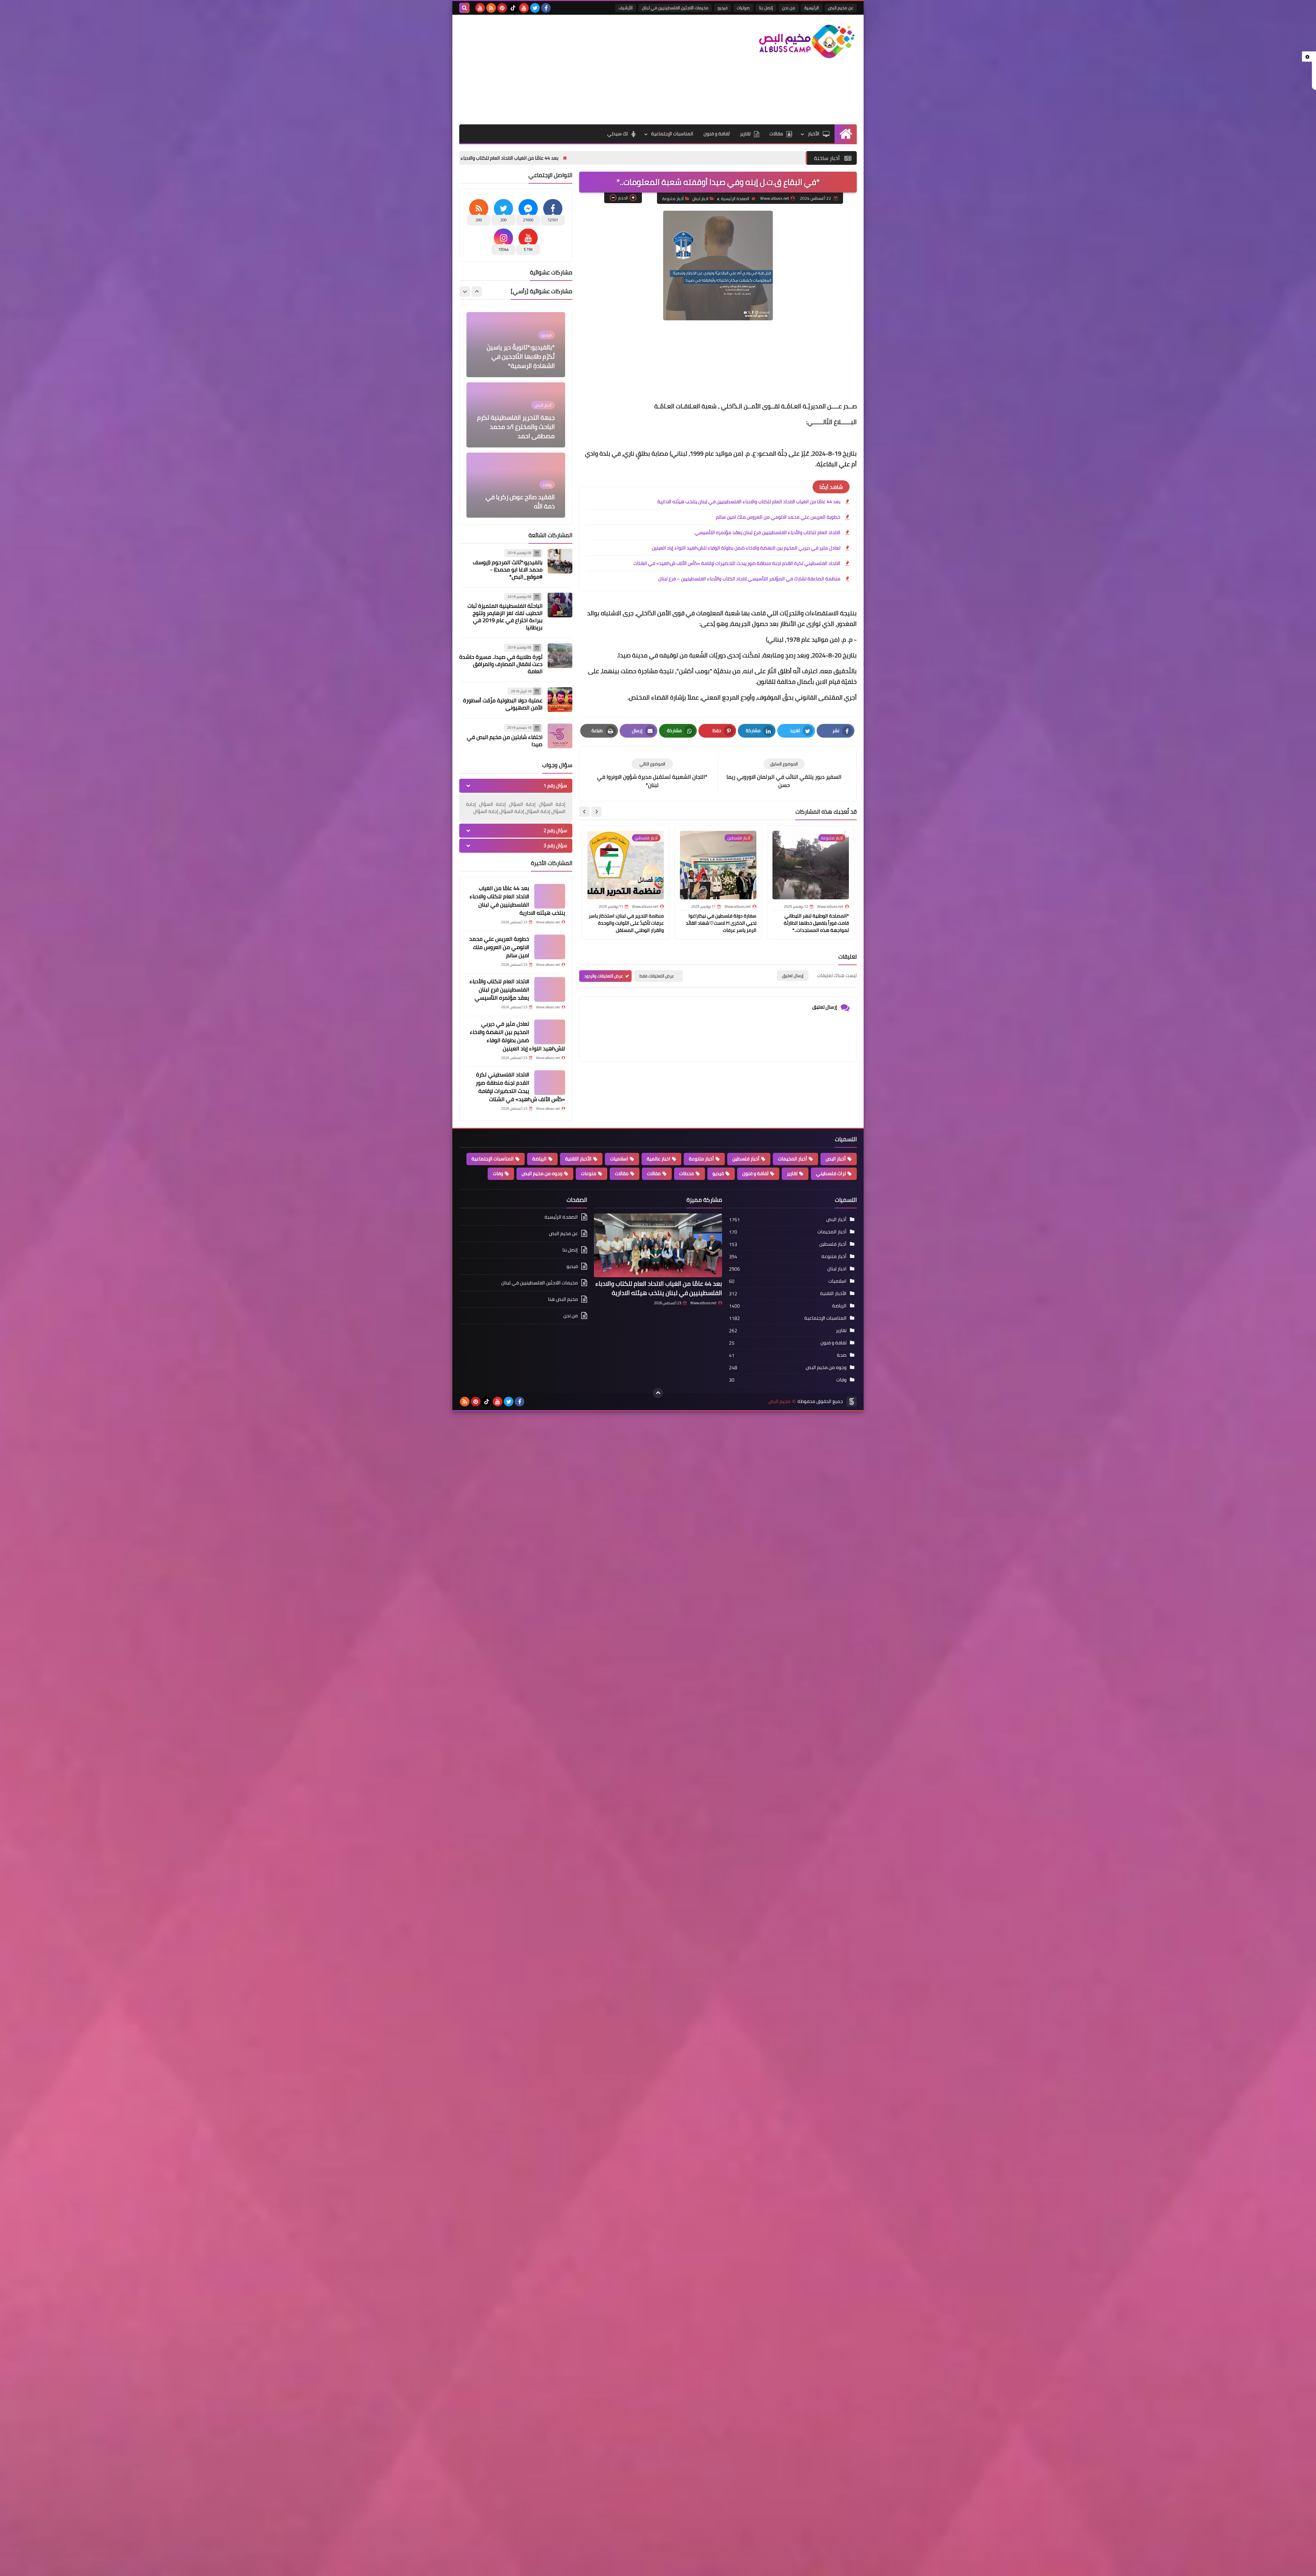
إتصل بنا (766, 8)
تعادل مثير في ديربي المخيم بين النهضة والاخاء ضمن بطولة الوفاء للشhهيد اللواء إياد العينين (746, 548)
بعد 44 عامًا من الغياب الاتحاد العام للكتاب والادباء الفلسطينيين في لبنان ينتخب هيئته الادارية (656, 158)
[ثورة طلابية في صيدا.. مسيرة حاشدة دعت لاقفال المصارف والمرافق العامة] (560, 656)
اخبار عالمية (659, 1159)
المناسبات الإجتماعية (672, 134)
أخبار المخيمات (793, 1159)
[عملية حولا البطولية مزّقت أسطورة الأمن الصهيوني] (560, 700)
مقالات (776, 134)
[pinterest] (502, 8)
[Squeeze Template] (852, 1402)
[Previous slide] (477, 292)
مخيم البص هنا (563, 1299)
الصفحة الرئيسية (735, 199)
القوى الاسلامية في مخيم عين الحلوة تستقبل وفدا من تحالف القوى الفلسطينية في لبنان (518, 422)
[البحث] (464, 8)
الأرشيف (626, 8)
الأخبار (814, 134)
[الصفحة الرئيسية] (846, 134)
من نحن (789, 8)
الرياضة (539, 1159)
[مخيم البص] (807, 41)
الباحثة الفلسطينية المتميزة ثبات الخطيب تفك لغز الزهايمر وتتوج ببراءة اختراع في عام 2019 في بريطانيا (505, 617)
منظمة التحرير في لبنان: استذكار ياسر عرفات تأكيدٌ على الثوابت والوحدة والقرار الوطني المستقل (626, 923)
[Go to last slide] (596, 812)
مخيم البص (779, 1401)
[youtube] (524, 8)
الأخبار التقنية (578, 1159)
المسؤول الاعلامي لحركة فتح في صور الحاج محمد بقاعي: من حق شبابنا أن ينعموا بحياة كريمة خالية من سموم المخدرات (517, 488)
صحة (842, 1355)
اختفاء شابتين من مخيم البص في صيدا (505, 741)
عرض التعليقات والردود (604, 976)
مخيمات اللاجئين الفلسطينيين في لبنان (675, 8)
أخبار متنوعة (673, 199)
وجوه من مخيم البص (542, 1173)
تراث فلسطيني (831, 1173)
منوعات (589, 1173)
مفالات (654, 1173)
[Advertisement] (584, 70)
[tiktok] (513, 8)
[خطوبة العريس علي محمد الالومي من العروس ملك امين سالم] (550, 947)
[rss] (491, 8)
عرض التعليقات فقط (657, 976)
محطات (687, 1173)
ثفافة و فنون (717, 134)
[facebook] (546, 8)
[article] (652, 774)
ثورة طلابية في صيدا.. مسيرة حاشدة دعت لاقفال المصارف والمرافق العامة (501, 664)
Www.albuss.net (703, 1303)
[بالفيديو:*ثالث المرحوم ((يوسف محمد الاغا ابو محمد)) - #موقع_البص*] (560, 561)
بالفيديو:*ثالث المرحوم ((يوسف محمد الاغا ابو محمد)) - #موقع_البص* (508, 569)
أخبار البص (836, 1159)
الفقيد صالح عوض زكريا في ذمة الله (520, 361)
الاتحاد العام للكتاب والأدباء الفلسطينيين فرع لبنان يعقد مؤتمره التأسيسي (767, 532)
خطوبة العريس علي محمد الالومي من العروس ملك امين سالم (480, 158)
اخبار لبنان (700, 199)
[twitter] (535, 8)
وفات (498, 1173)
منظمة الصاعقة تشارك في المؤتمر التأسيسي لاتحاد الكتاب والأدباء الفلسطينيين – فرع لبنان (749, 579)
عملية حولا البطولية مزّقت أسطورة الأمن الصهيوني (503, 704)
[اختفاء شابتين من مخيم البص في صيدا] (560, 736)
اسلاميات (619, 1159)
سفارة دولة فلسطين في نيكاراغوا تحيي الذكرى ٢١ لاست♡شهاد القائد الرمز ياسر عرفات (721, 923)
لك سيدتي (618, 134)
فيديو (723, 8)
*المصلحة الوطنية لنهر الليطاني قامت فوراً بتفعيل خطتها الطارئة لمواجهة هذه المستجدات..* (816, 923)
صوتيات (743, 8)
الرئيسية (812, 8)
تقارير (745, 134)
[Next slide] (584, 812)
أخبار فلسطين (746, 1159)
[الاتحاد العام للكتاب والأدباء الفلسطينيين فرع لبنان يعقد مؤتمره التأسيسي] (550, 989)
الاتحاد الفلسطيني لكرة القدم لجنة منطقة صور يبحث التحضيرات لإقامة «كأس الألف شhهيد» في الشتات (737, 563)
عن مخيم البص (841, 8)
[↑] (658, 1393)
